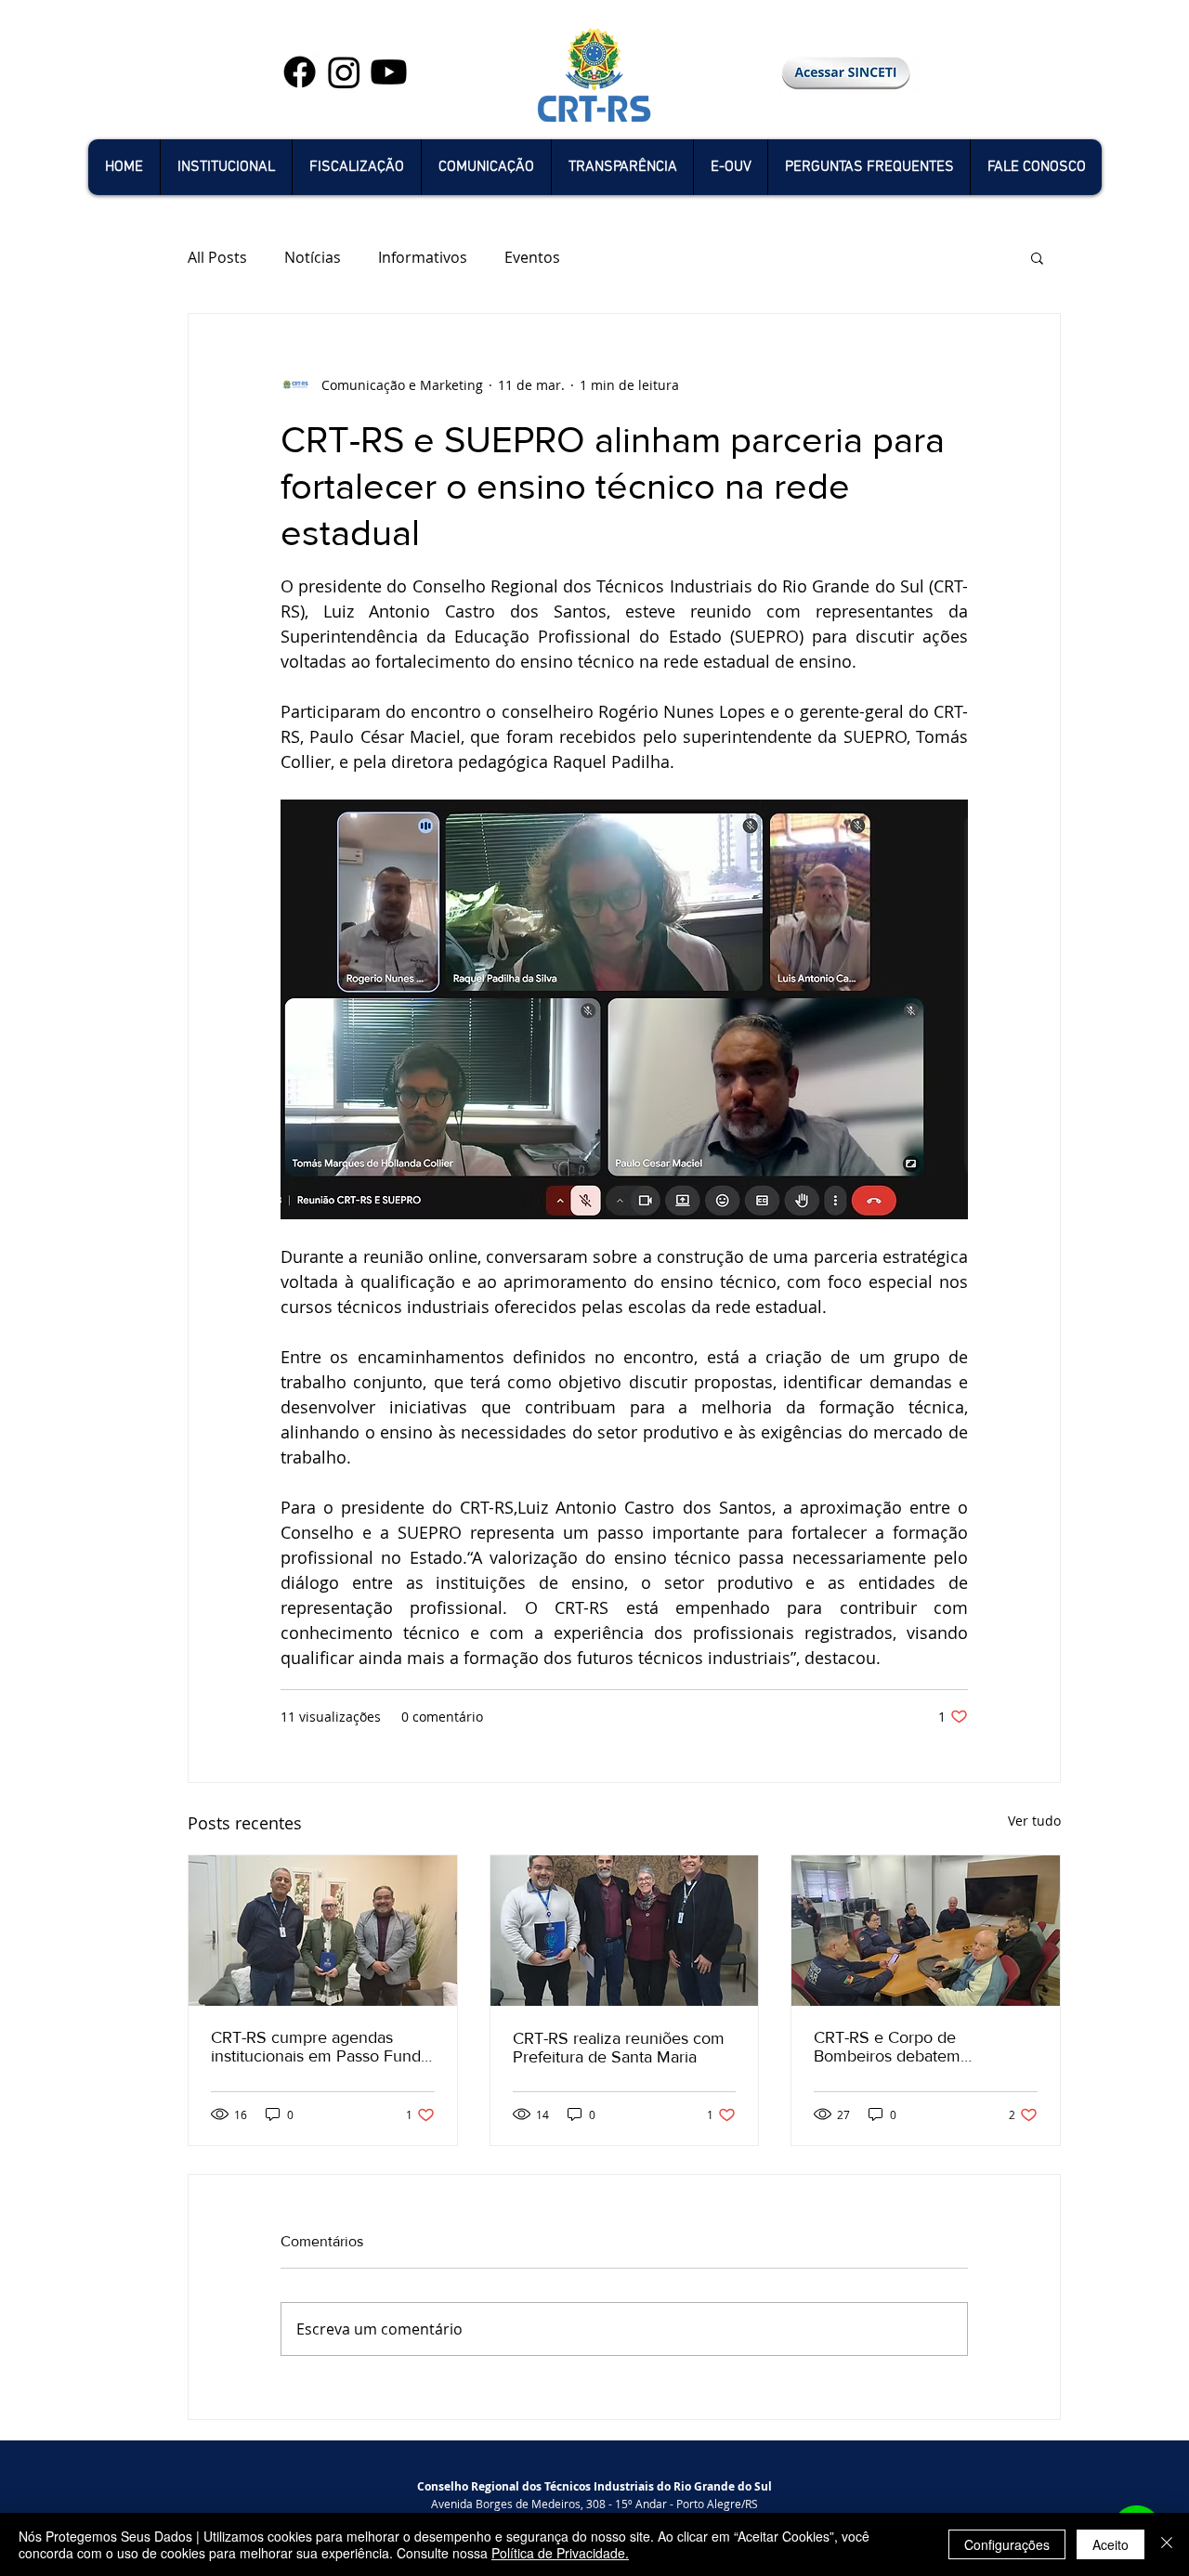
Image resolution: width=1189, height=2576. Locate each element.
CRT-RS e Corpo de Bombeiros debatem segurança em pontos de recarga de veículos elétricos (918, 2047)
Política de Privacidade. (560, 2553)
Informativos (423, 257)
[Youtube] (389, 72)
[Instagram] (344, 72)
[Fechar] (1167, 2544)
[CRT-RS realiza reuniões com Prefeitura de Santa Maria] (625, 1931)
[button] (226, 167)
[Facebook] (300, 72)
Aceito (1111, 2544)
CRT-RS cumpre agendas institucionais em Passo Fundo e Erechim (320, 2047)
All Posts (217, 257)
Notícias (313, 257)
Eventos (532, 257)
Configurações (1007, 2544)
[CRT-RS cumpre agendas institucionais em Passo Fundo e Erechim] (323, 1931)
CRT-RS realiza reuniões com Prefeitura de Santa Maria (619, 2048)
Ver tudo (1034, 1821)
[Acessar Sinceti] (846, 72)
